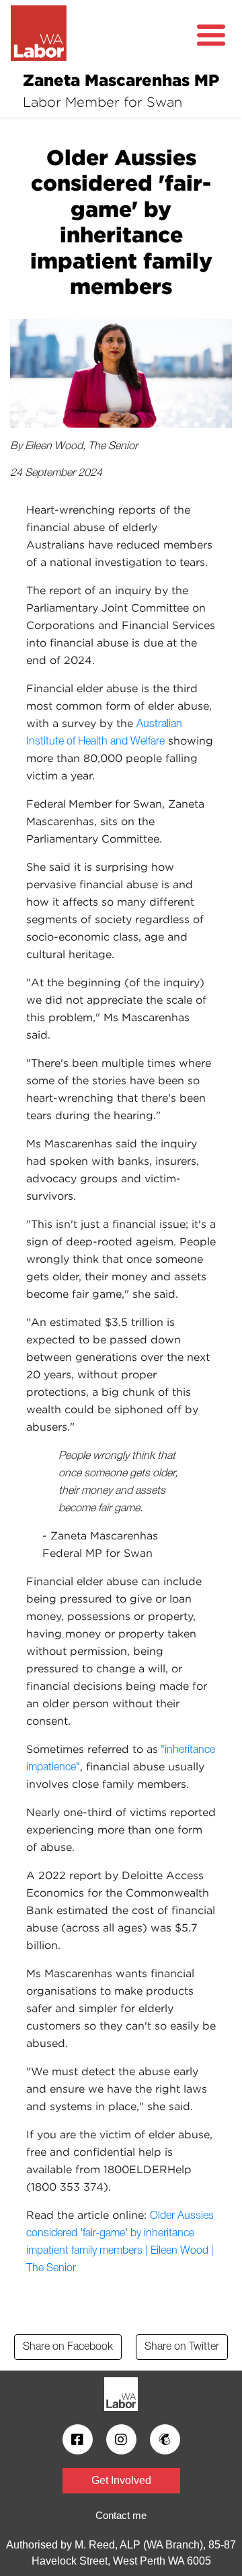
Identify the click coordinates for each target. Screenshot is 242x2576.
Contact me (121, 2515)
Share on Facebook (68, 2347)
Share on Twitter (182, 2347)
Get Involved (121, 2480)
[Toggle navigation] (211, 36)
